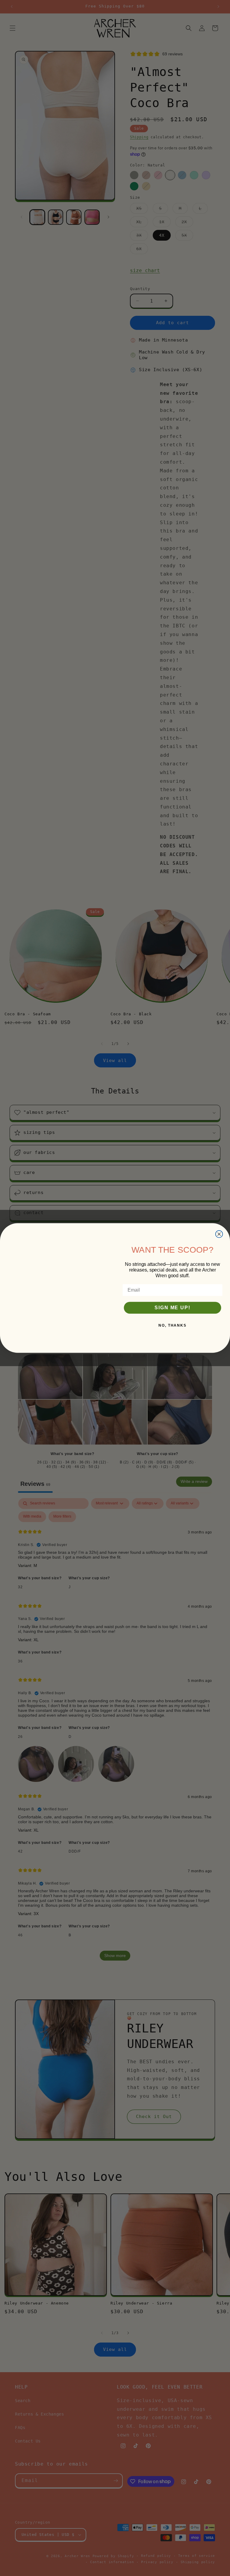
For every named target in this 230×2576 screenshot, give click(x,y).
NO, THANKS (172, 1325)
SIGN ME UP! (172, 1308)
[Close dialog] (219, 1213)
